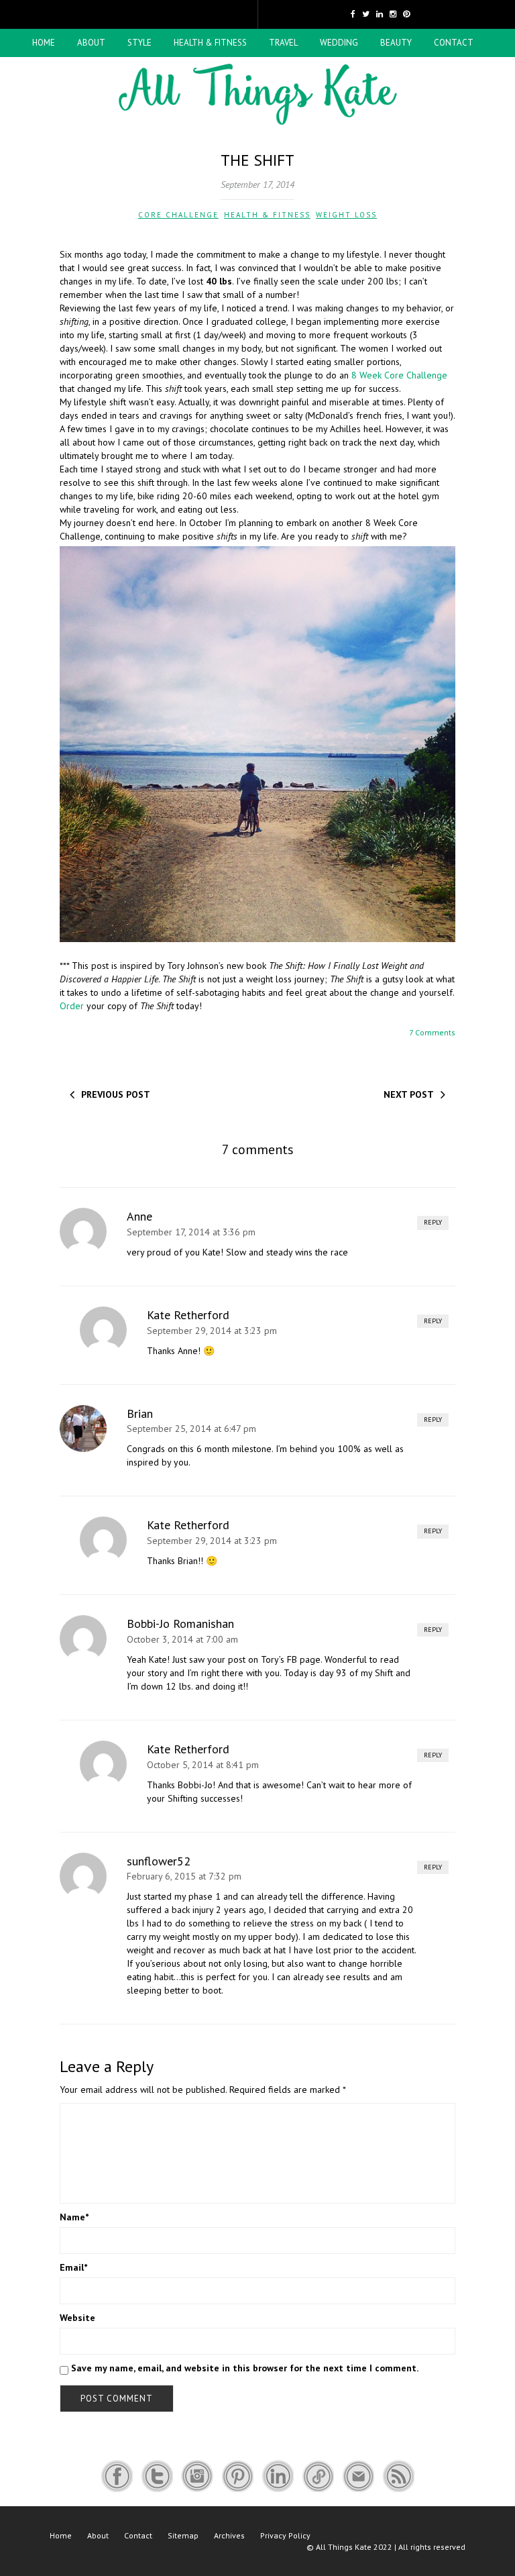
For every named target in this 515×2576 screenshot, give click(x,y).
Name (74, 2217)
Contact (454, 43)
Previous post (116, 1094)
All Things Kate (344, 2547)
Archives (229, 2535)
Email (73, 2267)
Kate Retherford (188, 1315)
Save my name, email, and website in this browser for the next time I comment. (245, 2368)
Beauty (396, 43)
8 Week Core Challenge (399, 375)
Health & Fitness (210, 43)
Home (44, 43)
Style (139, 43)
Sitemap (183, 2535)
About (91, 43)
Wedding (339, 43)
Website (77, 2318)
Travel (283, 43)
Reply (433, 1222)
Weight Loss (346, 215)
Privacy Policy (285, 2535)
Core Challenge (178, 215)
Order (72, 1006)
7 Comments (432, 1032)
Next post (409, 1094)
